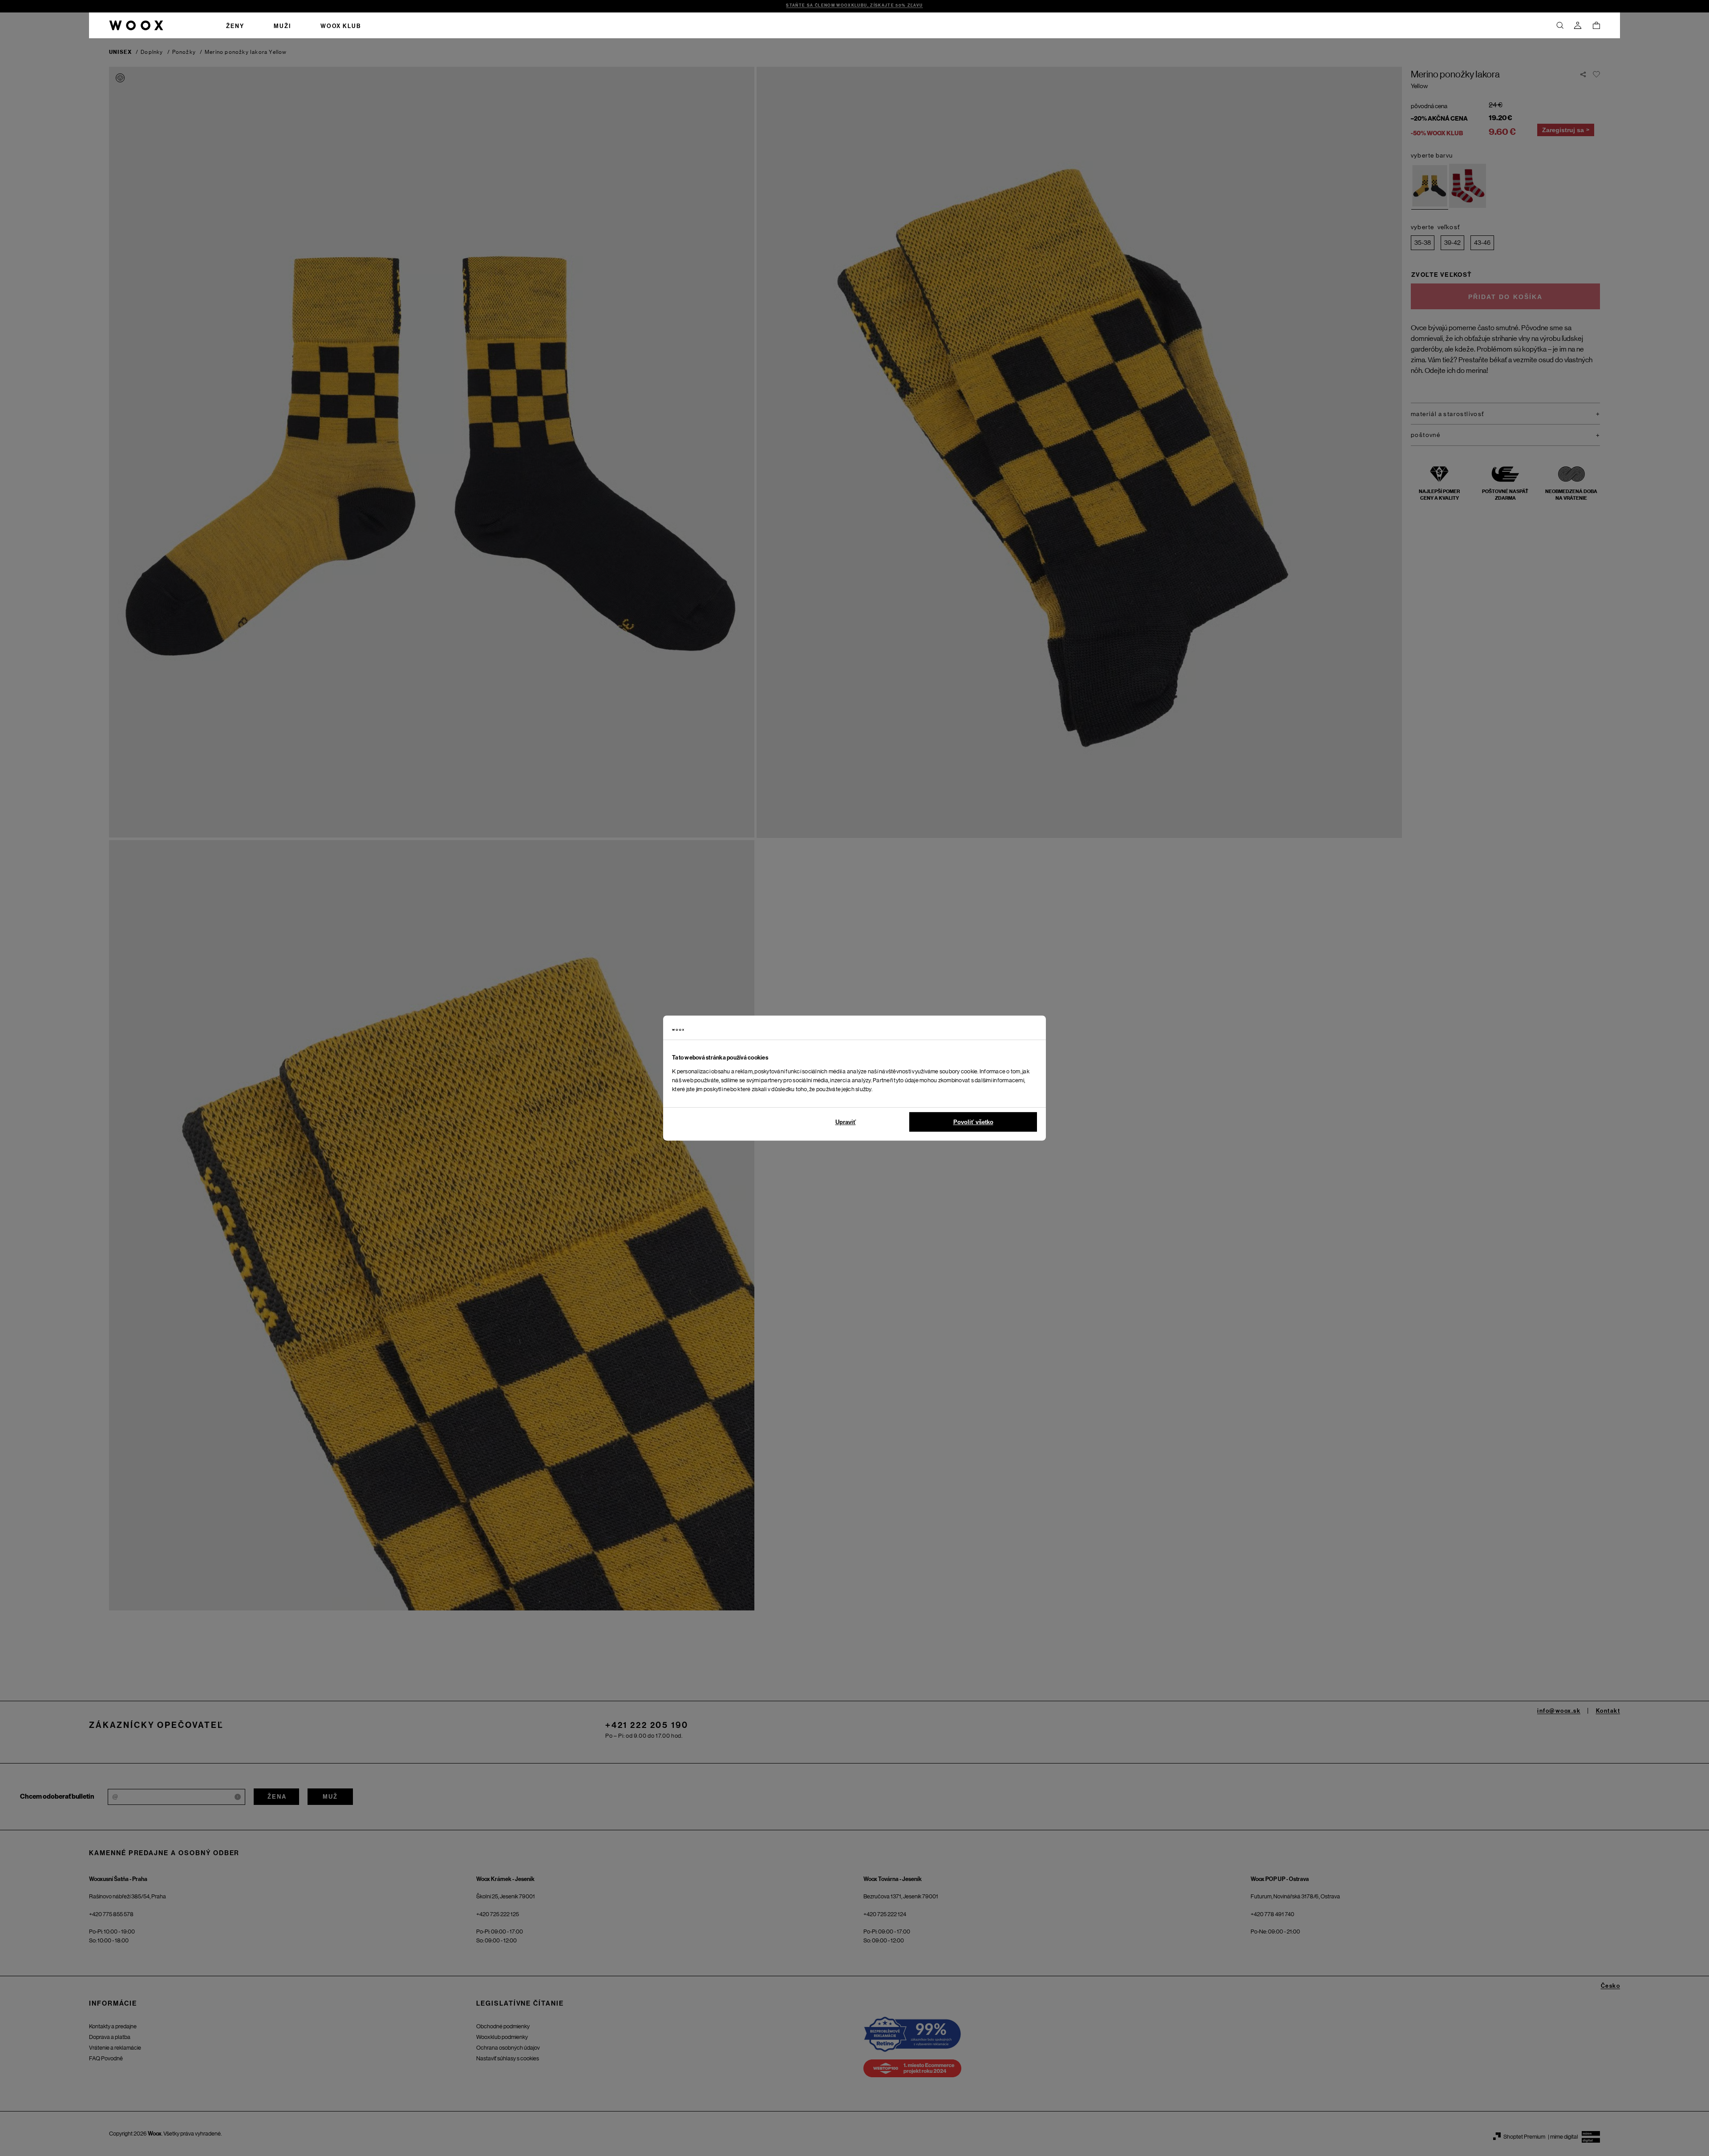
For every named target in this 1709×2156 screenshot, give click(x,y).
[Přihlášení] (1578, 25)
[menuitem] (235, 25)
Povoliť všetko (973, 1122)
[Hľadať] (1560, 25)
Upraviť (846, 1122)
